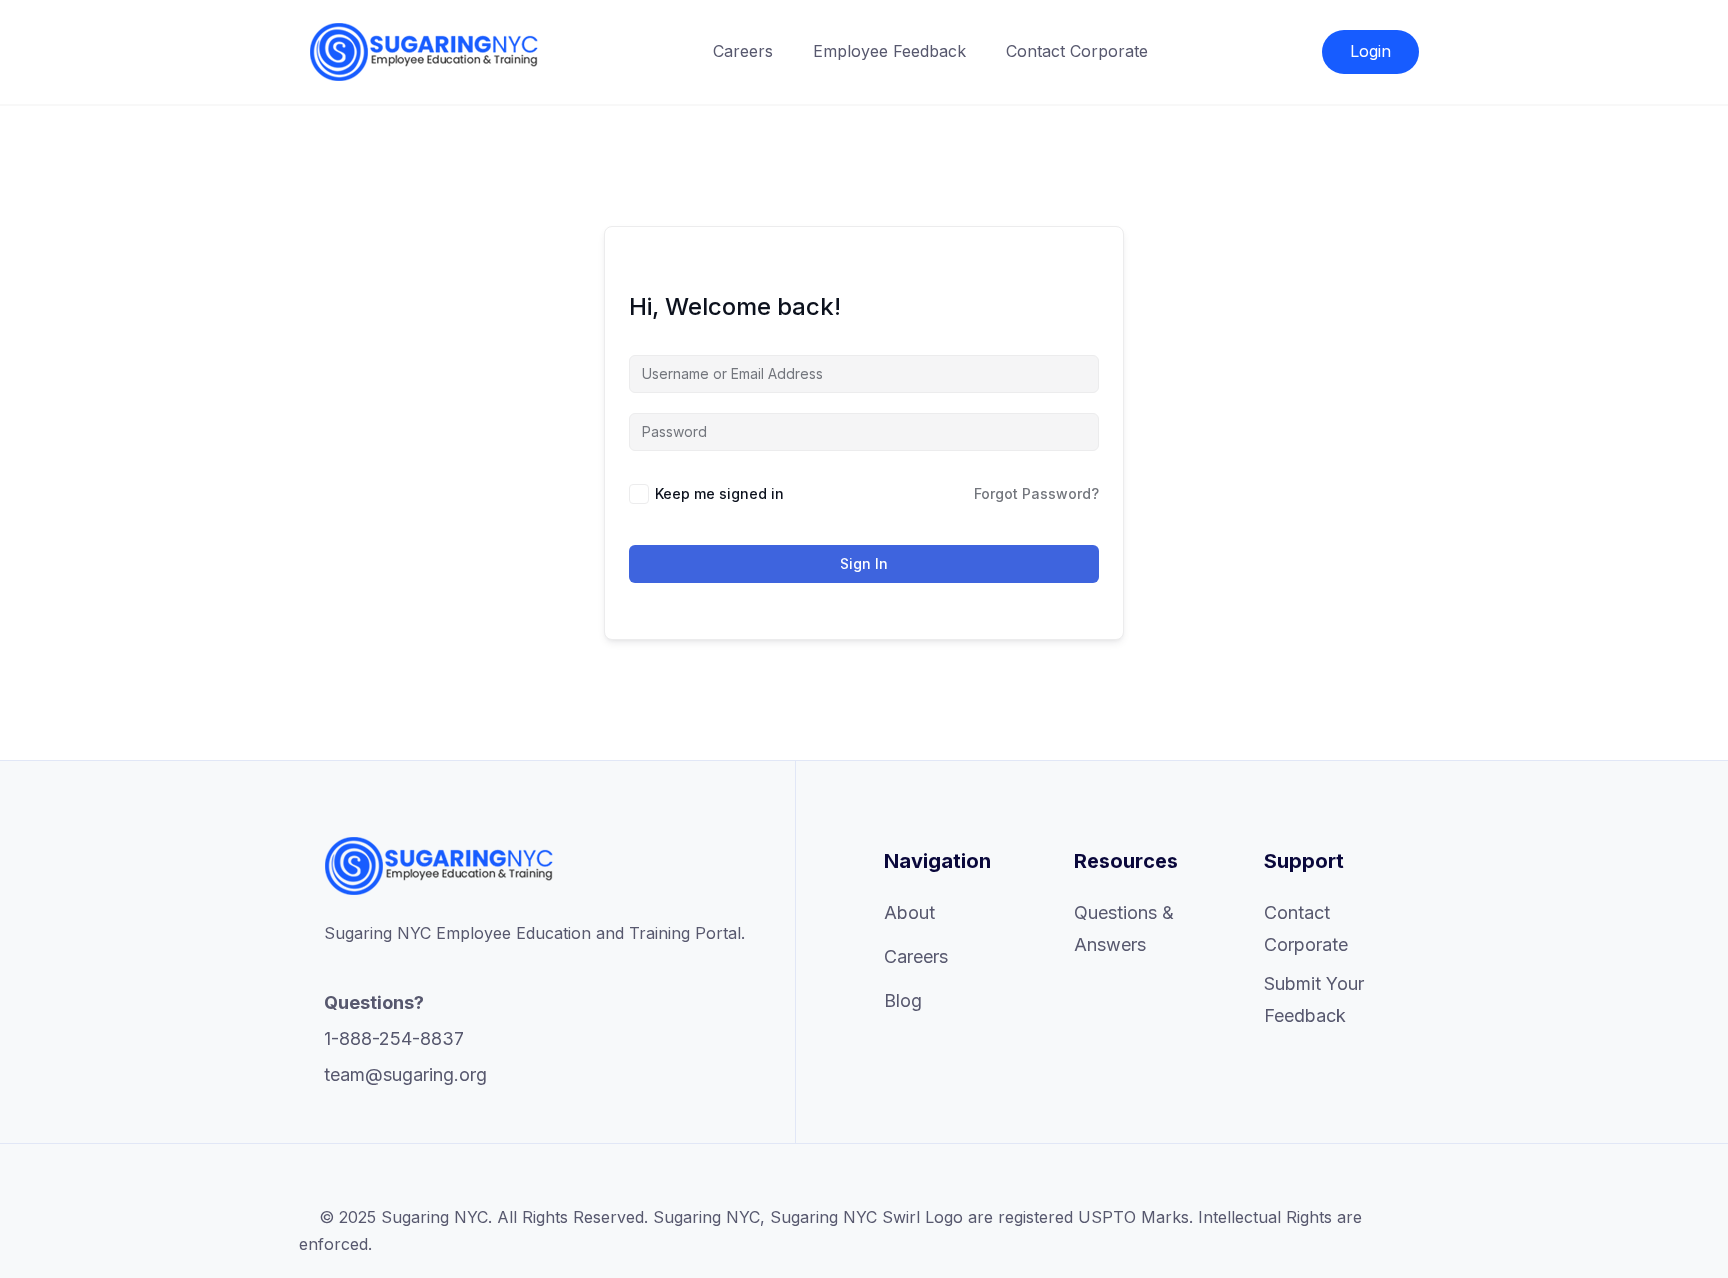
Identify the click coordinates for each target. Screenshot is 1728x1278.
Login (1370, 51)
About (909, 912)
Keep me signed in (719, 493)
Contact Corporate (1077, 51)
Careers (743, 51)
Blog (903, 1000)
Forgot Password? (1036, 493)
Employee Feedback (889, 51)
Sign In (864, 563)
